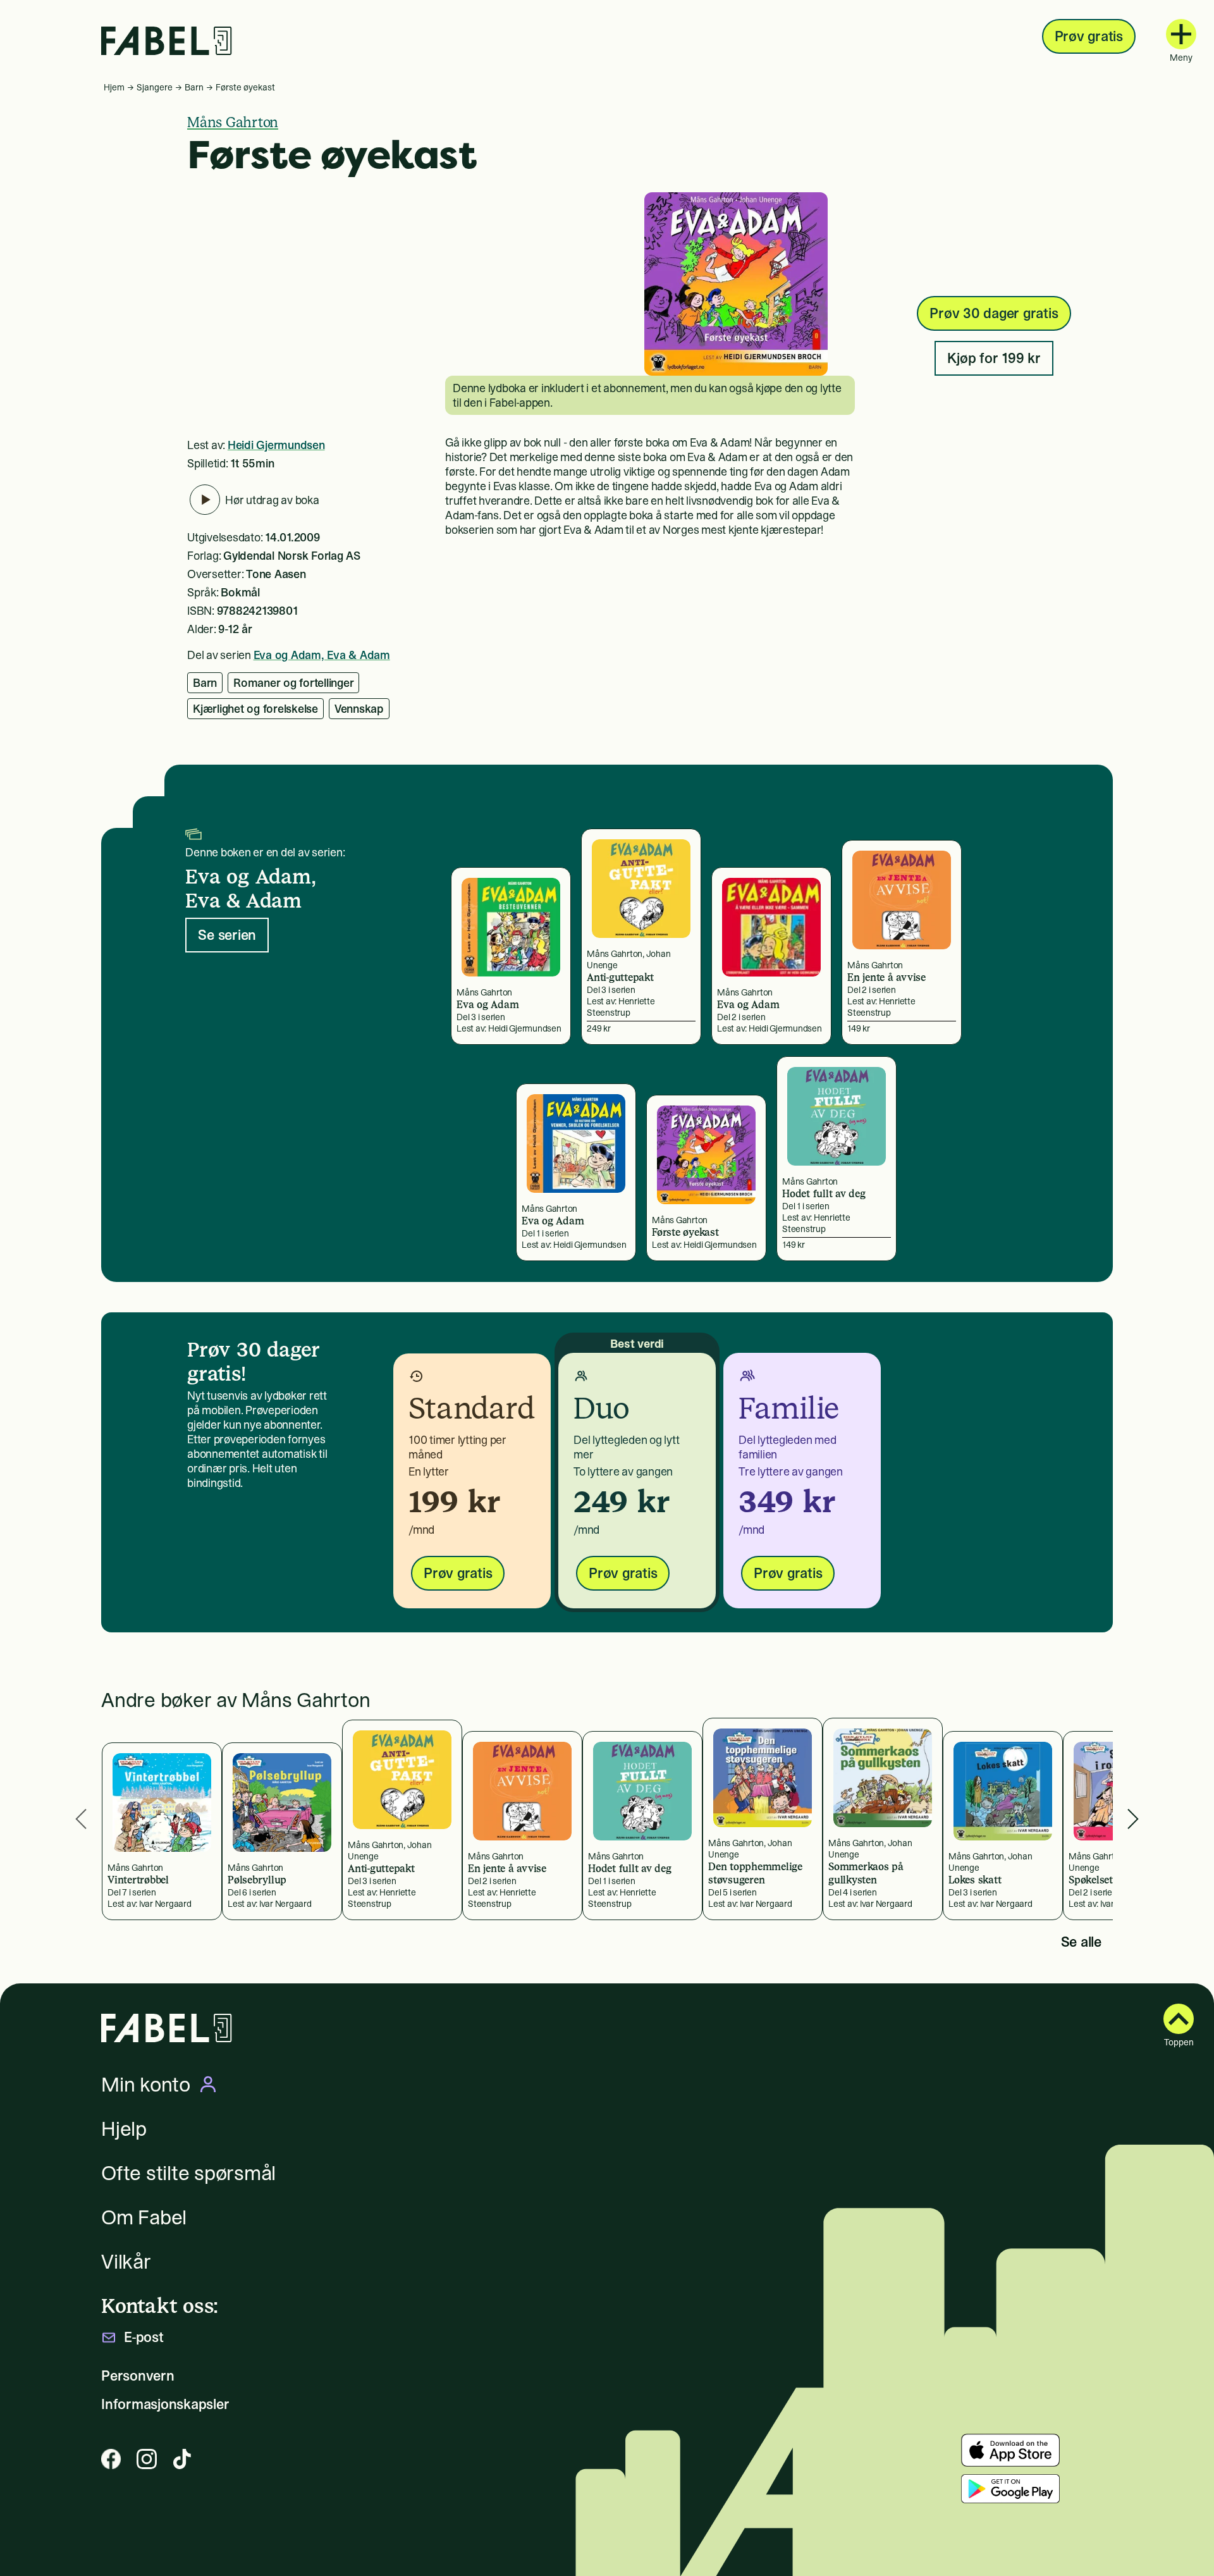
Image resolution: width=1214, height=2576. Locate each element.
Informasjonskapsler (165, 2404)
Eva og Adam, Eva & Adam (322, 655)
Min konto (146, 2085)
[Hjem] (167, 41)
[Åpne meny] (1181, 34)
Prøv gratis (1089, 36)
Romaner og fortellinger (293, 683)
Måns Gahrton (233, 122)
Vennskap (359, 709)
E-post (144, 2337)
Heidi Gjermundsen (276, 445)
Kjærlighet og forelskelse (255, 709)
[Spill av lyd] (205, 500)
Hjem (114, 87)
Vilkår (126, 2262)
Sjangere (155, 87)
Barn (194, 87)
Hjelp (124, 2129)
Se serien (227, 935)
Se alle (1081, 1942)
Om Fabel (144, 2217)
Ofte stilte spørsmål (188, 2173)
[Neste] (1133, 1819)
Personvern (138, 2376)
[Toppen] (1179, 2019)
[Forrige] (81, 1819)
